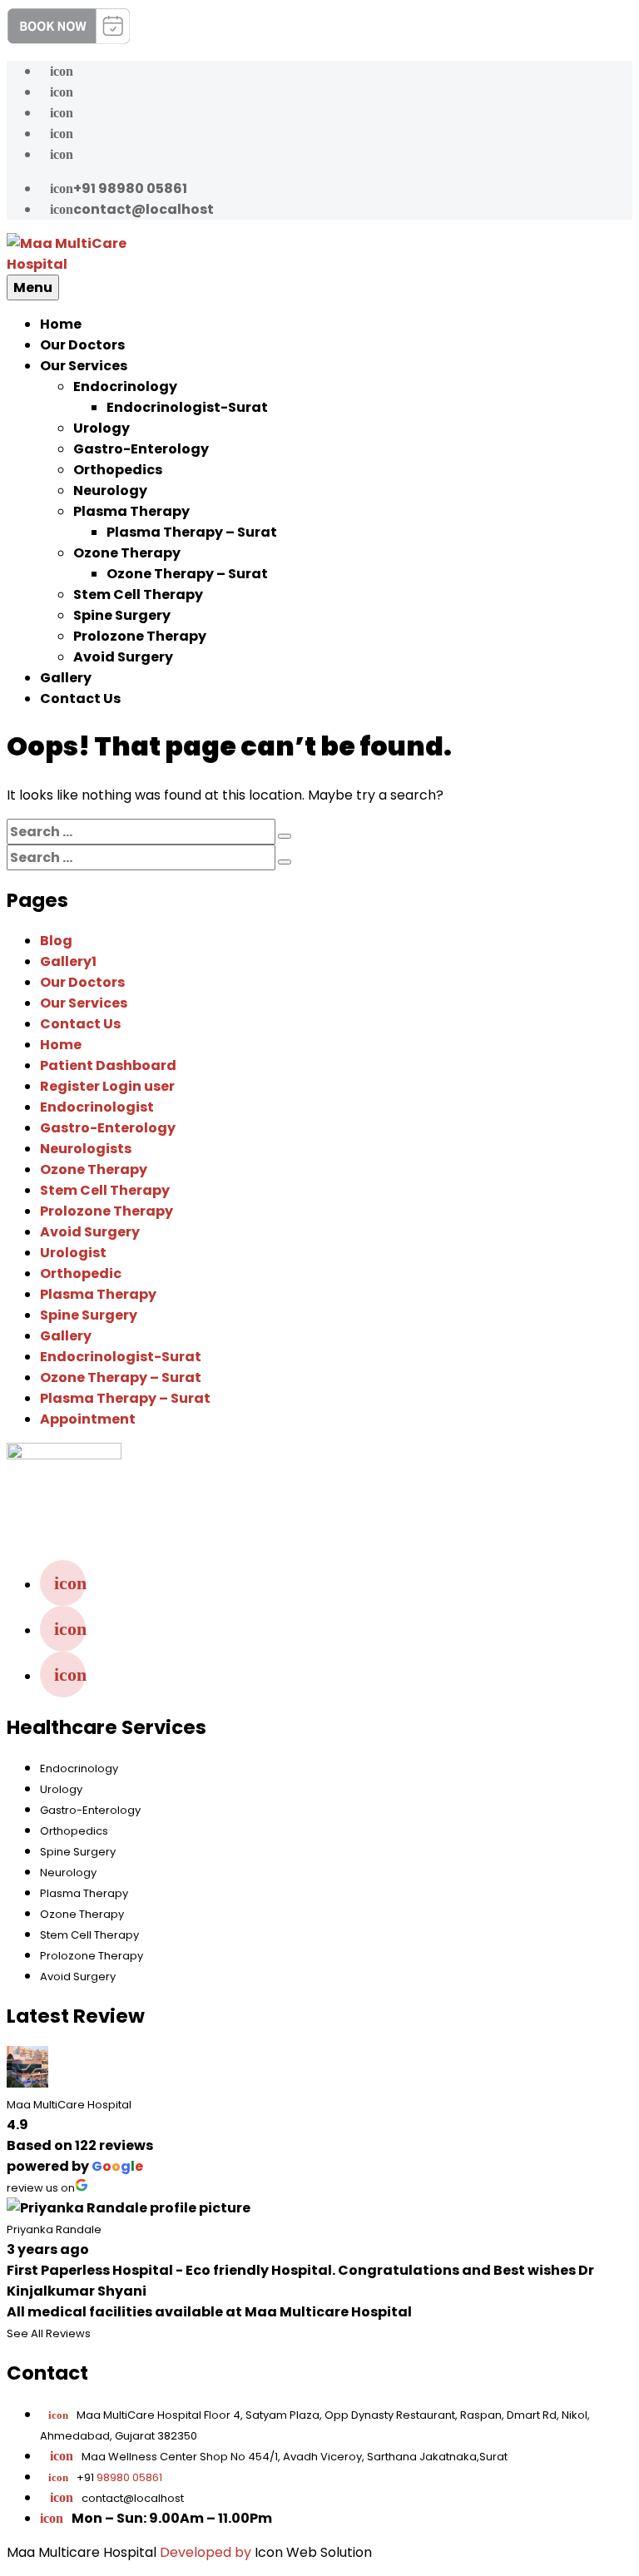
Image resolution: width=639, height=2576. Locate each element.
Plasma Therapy (131, 511)
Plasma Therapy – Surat (192, 532)
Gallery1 (68, 961)
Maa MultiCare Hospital (69, 2105)
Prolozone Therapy (140, 636)
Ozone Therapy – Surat (187, 574)
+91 (105, 2477)
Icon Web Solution (313, 2552)
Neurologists (86, 1149)
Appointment (88, 1419)
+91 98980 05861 (119, 188)
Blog (56, 941)
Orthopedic (81, 1273)
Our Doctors (82, 345)
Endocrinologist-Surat (187, 407)
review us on (41, 2188)
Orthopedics (118, 470)
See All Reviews (49, 2333)
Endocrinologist (97, 1107)
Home (61, 324)
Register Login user (107, 1086)
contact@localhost (132, 209)
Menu (33, 287)
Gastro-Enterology (141, 449)
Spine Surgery (122, 615)
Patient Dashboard (108, 1065)
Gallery (66, 678)
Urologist (73, 1253)
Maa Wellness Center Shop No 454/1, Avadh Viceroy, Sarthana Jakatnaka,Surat (295, 2457)
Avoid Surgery (123, 657)
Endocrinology (125, 386)
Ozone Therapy (127, 553)
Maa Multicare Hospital (82, 2552)
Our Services (84, 366)
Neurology (110, 490)
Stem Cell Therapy (138, 594)
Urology (102, 428)
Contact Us (80, 698)
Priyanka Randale (54, 2229)
